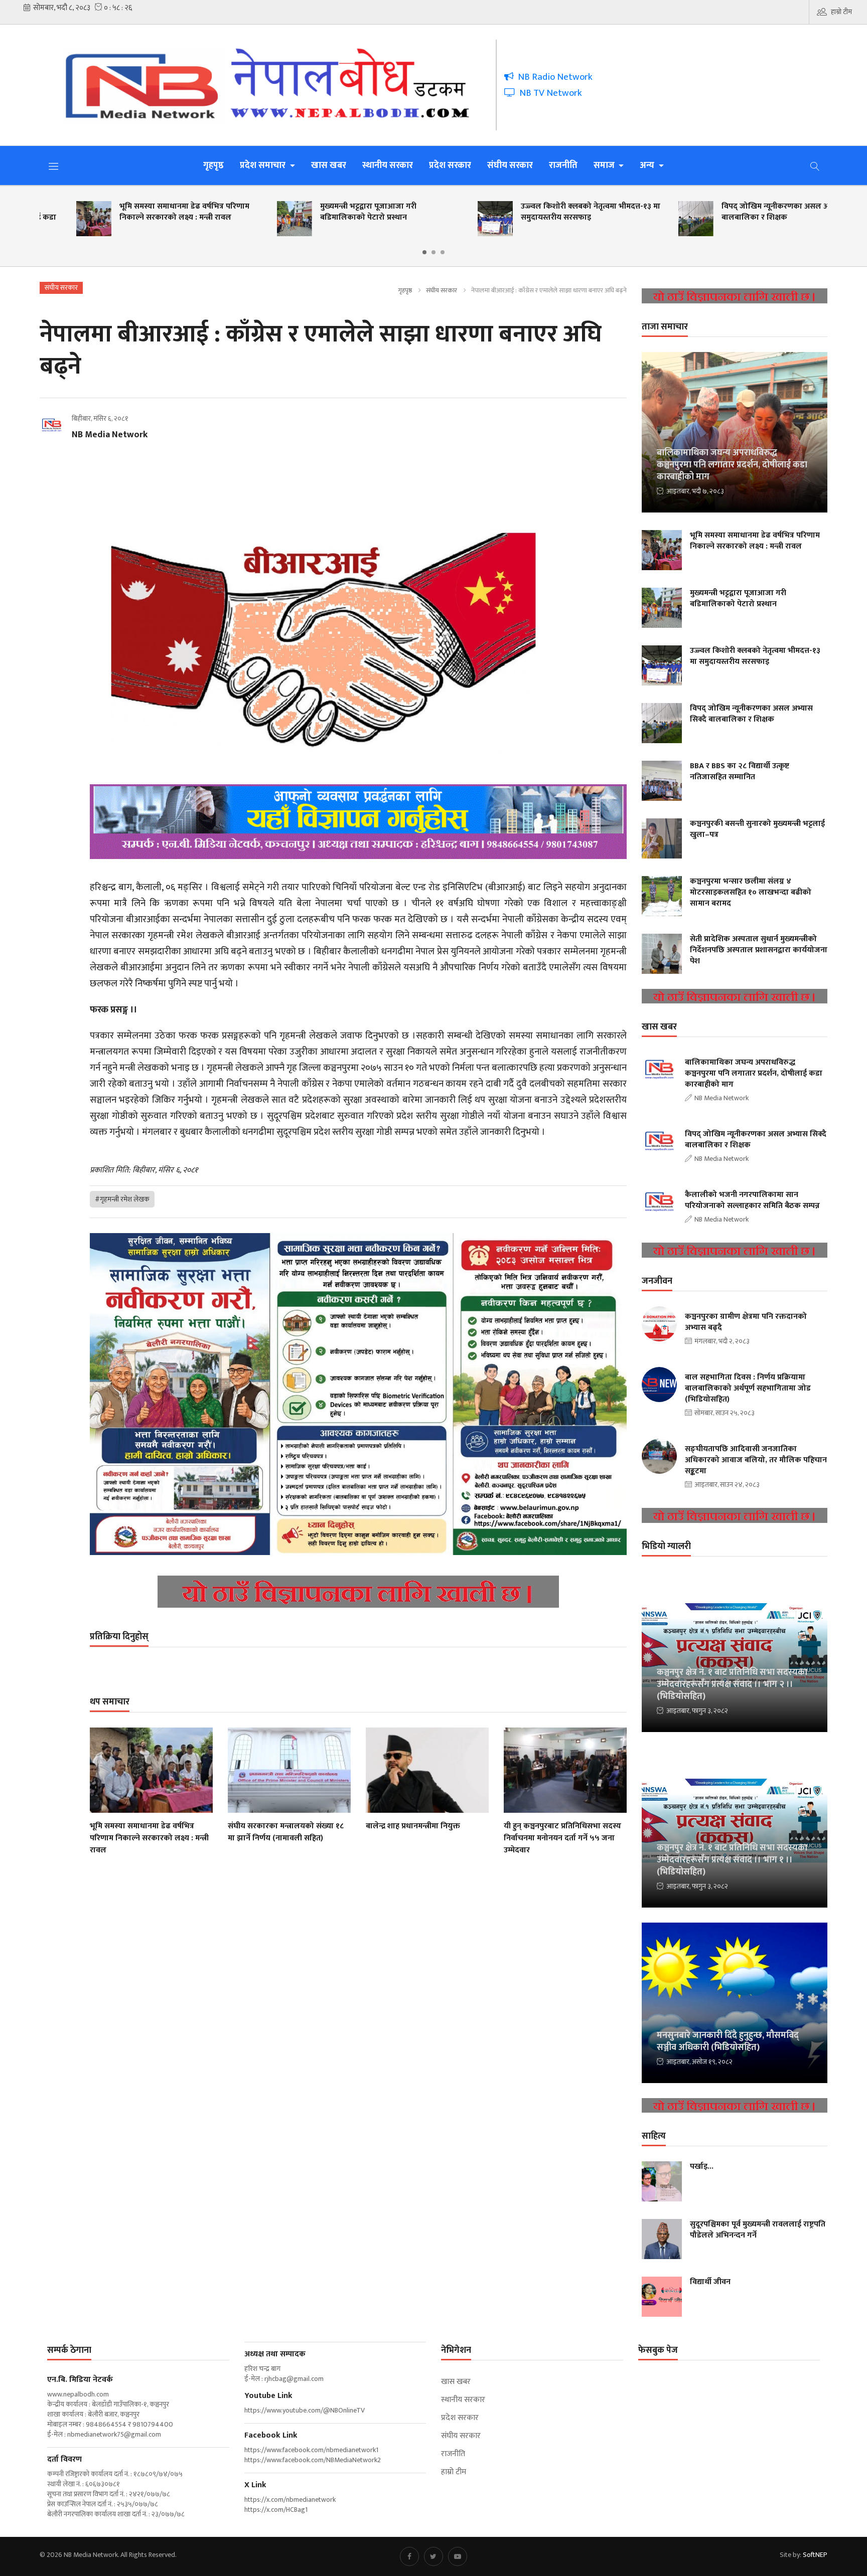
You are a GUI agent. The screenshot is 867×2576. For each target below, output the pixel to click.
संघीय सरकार (510, 165)
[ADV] (358, 1592)
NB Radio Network (553, 77)
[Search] (815, 165)
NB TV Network (549, 93)
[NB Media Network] (275, 85)
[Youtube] (458, 2556)
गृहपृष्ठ (213, 165)
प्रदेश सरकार (450, 165)
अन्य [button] (648, 165)
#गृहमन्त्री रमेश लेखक (122, 1199)
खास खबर (329, 165)
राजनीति (563, 165)
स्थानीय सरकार (388, 165)
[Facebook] (409, 2556)
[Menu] (54, 166)
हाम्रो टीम (841, 12)
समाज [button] (605, 165)
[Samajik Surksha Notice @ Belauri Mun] (358, 1394)
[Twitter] (434, 2556)
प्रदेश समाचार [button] (264, 165)
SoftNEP (815, 2555)
